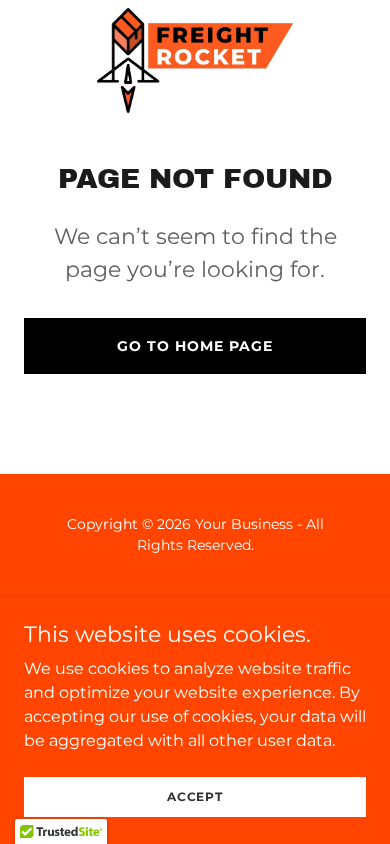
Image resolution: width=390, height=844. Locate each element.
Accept (195, 796)
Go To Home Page (195, 346)
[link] (195, 60)
